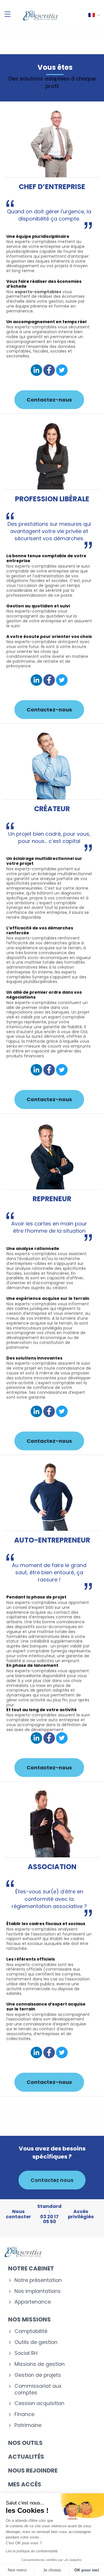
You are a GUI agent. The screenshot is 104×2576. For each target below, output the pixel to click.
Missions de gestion (40, 2364)
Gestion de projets (38, 2375)
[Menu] (8, 14)
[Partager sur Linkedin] (36, 371)
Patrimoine (28, 2425)
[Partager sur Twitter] (62, 371)
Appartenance (33, 2302)
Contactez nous (52, 2180)
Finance (24, 2414)
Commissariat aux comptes (38, 2389)
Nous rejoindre (33, 2470)
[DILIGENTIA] (40, 15)
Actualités (26, 2457)
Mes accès (25, 2484)
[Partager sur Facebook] (49, 371)
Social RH (26, 2353)
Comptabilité (31, 2331)
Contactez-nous (49, 400)
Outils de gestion (36, 2342)
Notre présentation (38, 2280)
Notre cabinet (31, 2268)
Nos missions (29, 2319)
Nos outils (25, 2443)
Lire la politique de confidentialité (32, 2551)
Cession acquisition (39, 2403)
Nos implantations (38, 2291)
